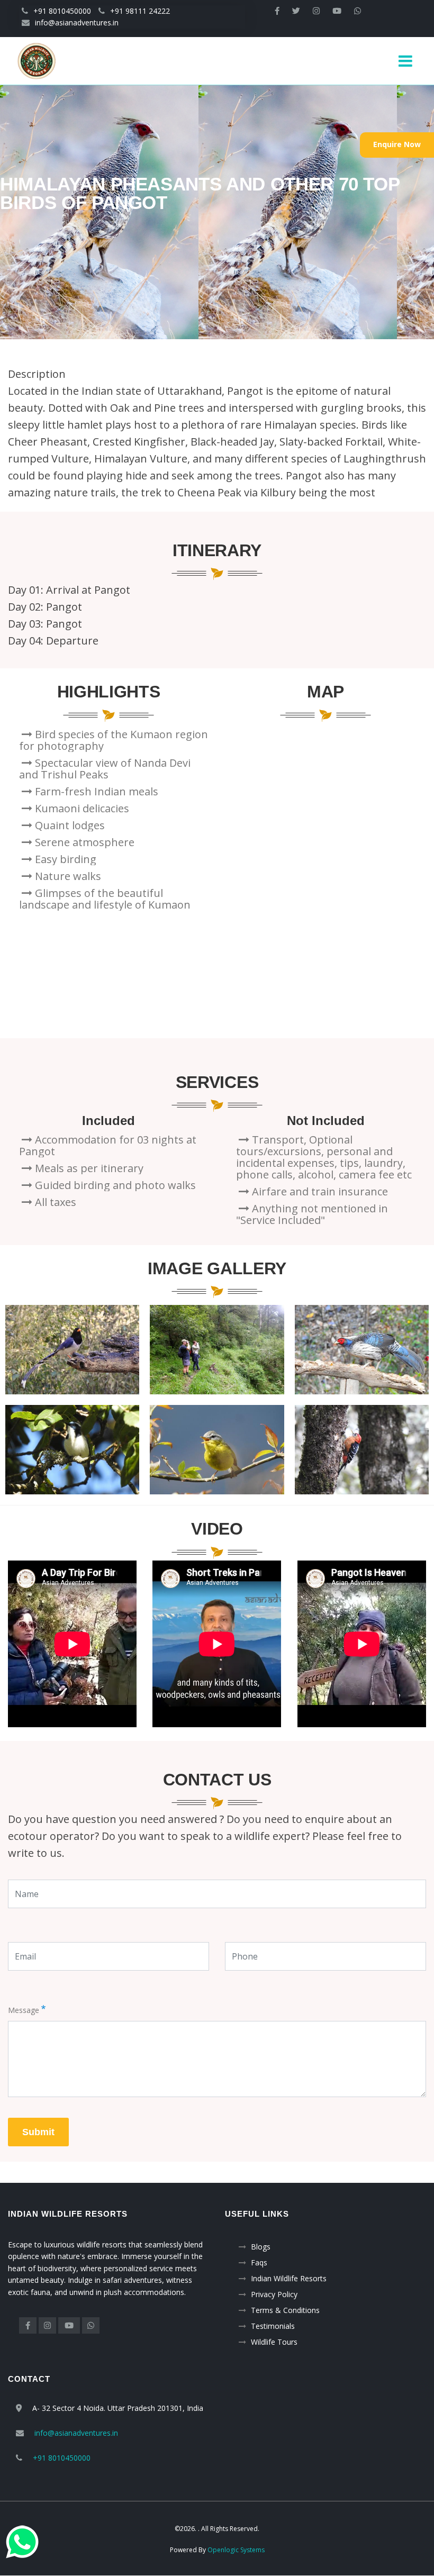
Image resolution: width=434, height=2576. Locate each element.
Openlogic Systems (236, 2550)
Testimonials (273, 2326)
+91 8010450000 (62, 11)
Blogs (261, 2247)
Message (24, 2010)
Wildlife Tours (274, 2342)
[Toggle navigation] (409, 61)
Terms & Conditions (285, 2310)
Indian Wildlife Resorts (289, 2278)
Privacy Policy (274, 2294)
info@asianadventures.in (77, 22)
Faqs (259, 2262)
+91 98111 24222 (140, 11)
